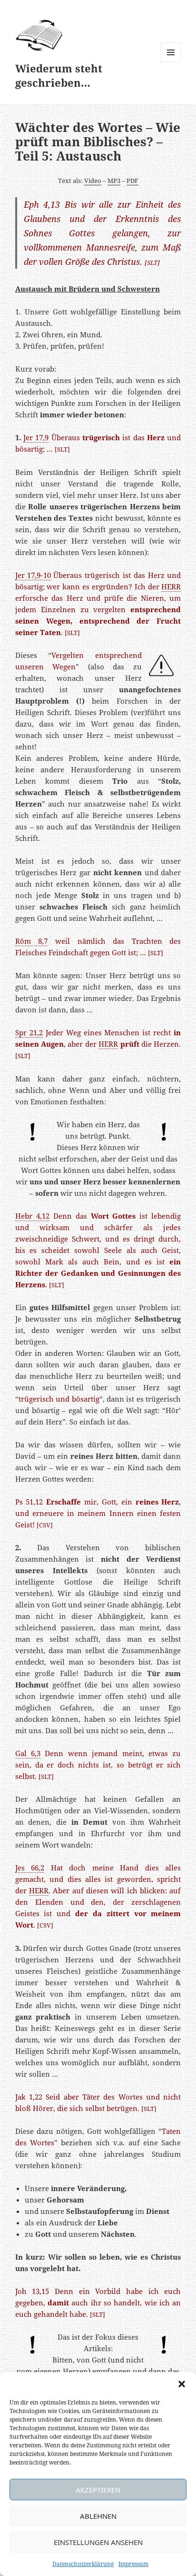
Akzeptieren (98, 2490)
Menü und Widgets (171, 62)
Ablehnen (98, 2516)
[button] (182, 2384)
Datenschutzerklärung (83, 2564)
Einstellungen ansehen (98, 2542)
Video (93, 181)
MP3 (114, 181)
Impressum (133, 2564)
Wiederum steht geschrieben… (59, 75)
